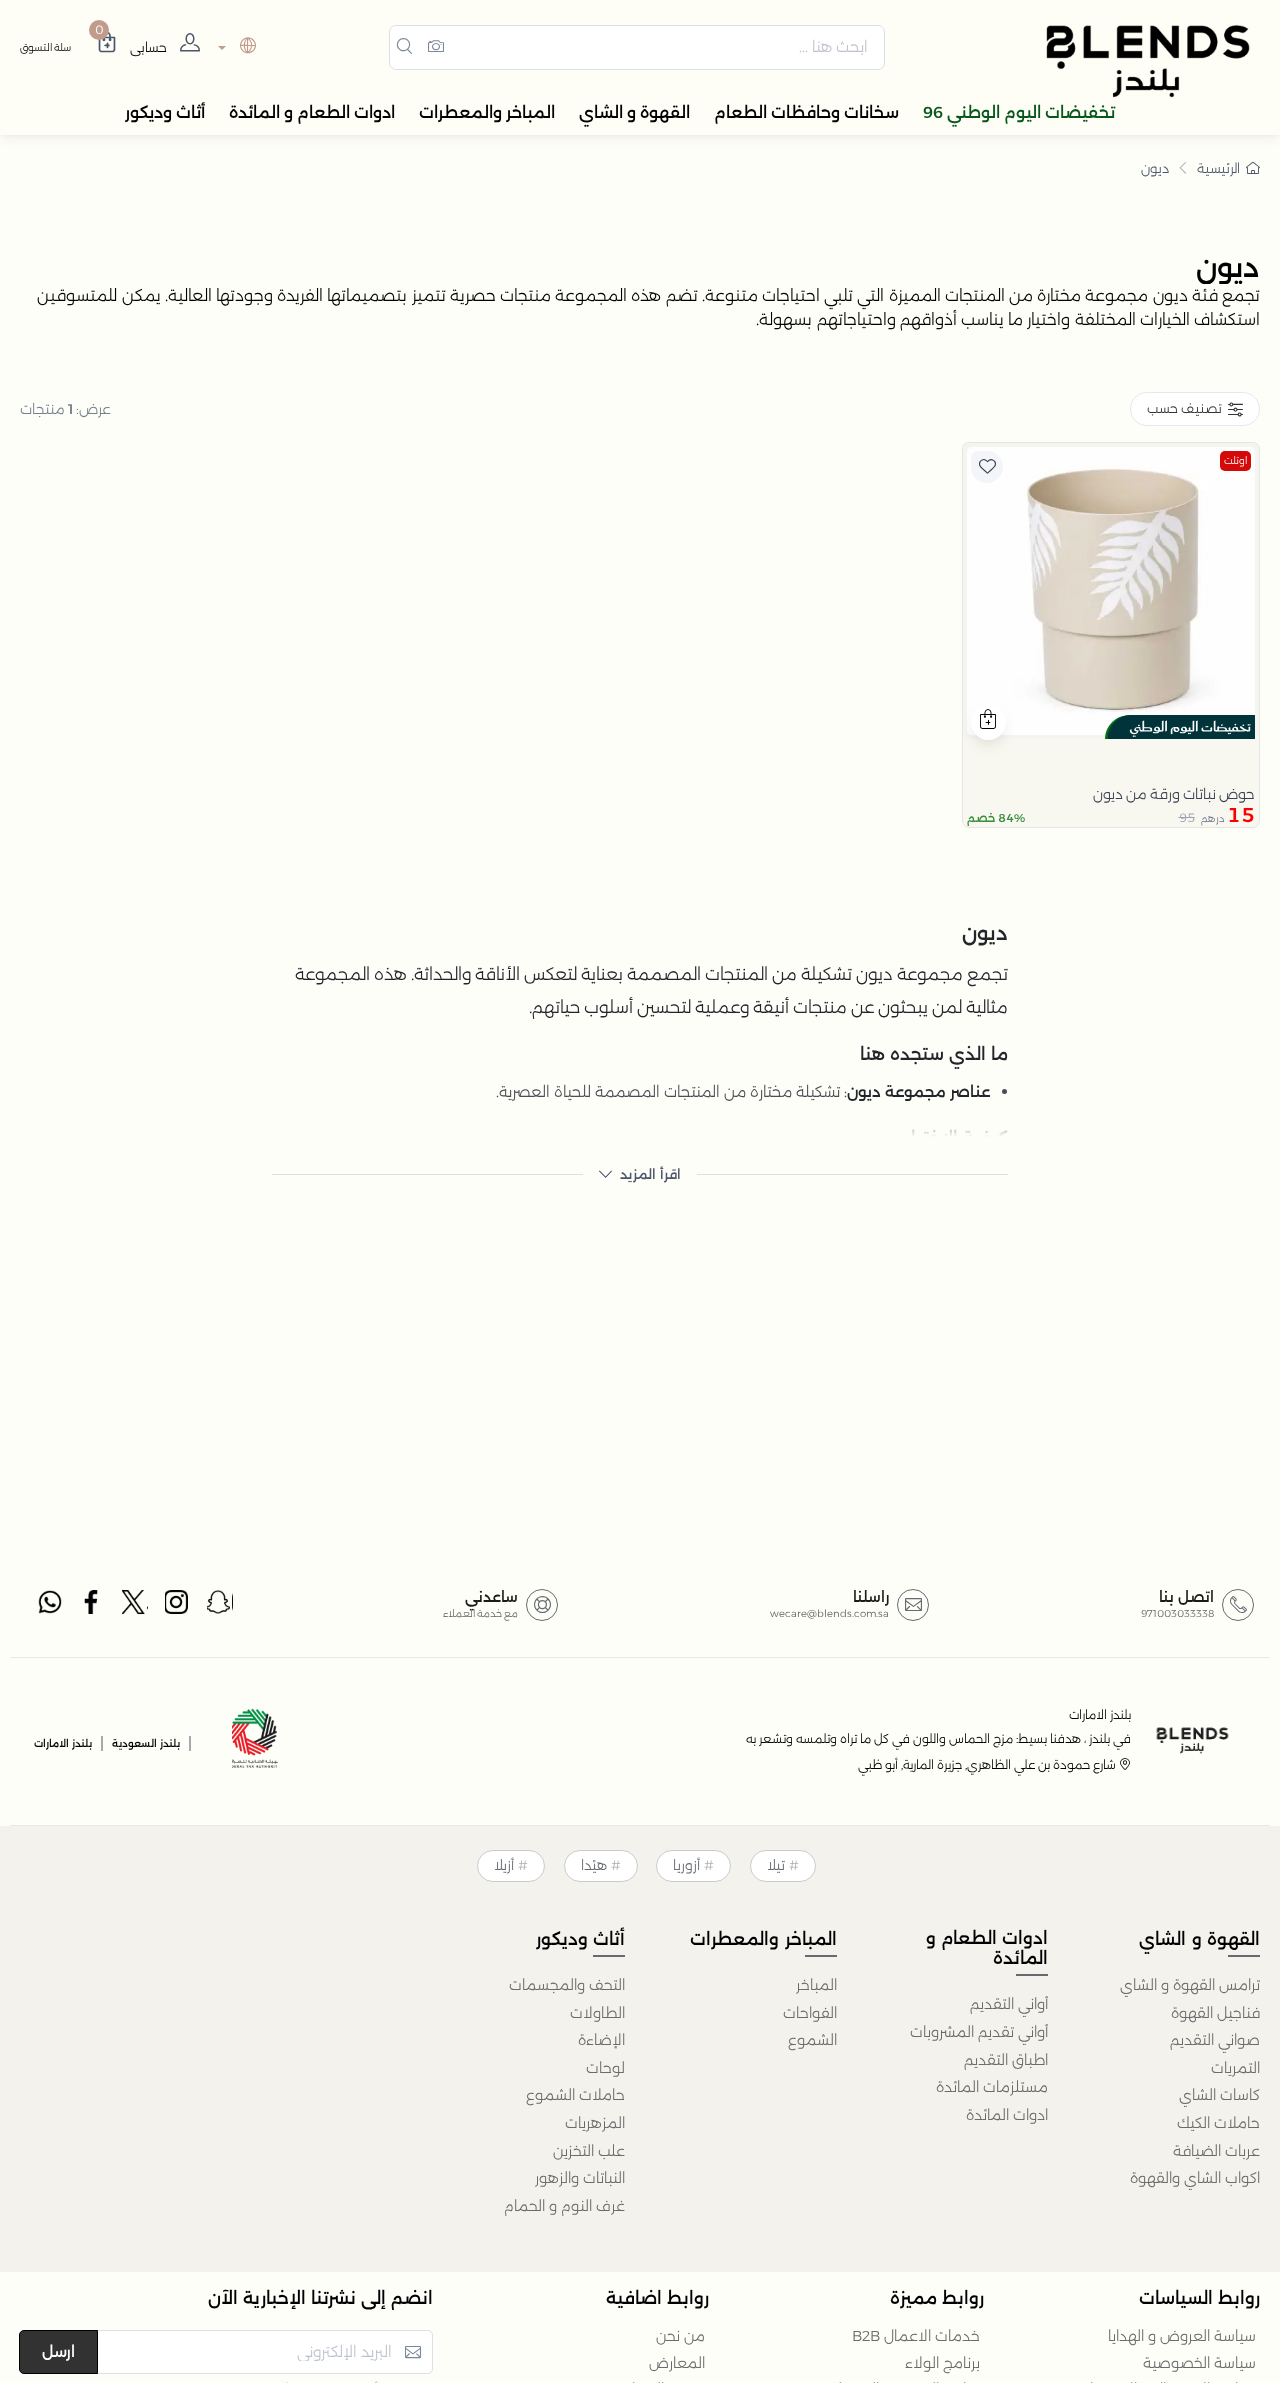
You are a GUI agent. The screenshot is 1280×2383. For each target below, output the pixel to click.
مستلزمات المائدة (992, 2087)
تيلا (776, 1865)
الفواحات (810, 2013)
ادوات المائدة (1007, 2115)
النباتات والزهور (580, 2178)
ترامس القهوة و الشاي (1190, 1985)
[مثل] (987, 467)
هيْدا (594, 1865)
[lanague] (234, 47)
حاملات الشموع (575, 2095)
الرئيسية (1218, 168)
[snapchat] (220, 1607)
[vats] (255, 1741)
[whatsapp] (50, 1607)
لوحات (605, 2068)
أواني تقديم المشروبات (979, 2032)
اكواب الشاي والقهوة (1195, 2178)
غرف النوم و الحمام (564, 2206)
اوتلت (1235, 460)
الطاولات (597, 2013)
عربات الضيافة (1216, 2151)
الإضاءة (601, 2040)
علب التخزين (589, 2151)
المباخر (816, 1985)
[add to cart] (988, 722)
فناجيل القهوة (1215, 2013)
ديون (1155, 168)
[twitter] (135, 1607)
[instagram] (178, 1607)
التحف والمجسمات (567, 1985)
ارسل (58, 2351)
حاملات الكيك (1218, 2123)
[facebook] (93, 1607)
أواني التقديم (1009, 2004)
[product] (1111, 591)
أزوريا (686, 1865)
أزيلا (504, 1865)
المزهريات (595, 2123)
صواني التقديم (1215, 2040)
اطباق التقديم (1006, 2060)
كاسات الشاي (1219, 2095)
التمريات (1235, 2068)
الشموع (812, 2040)
